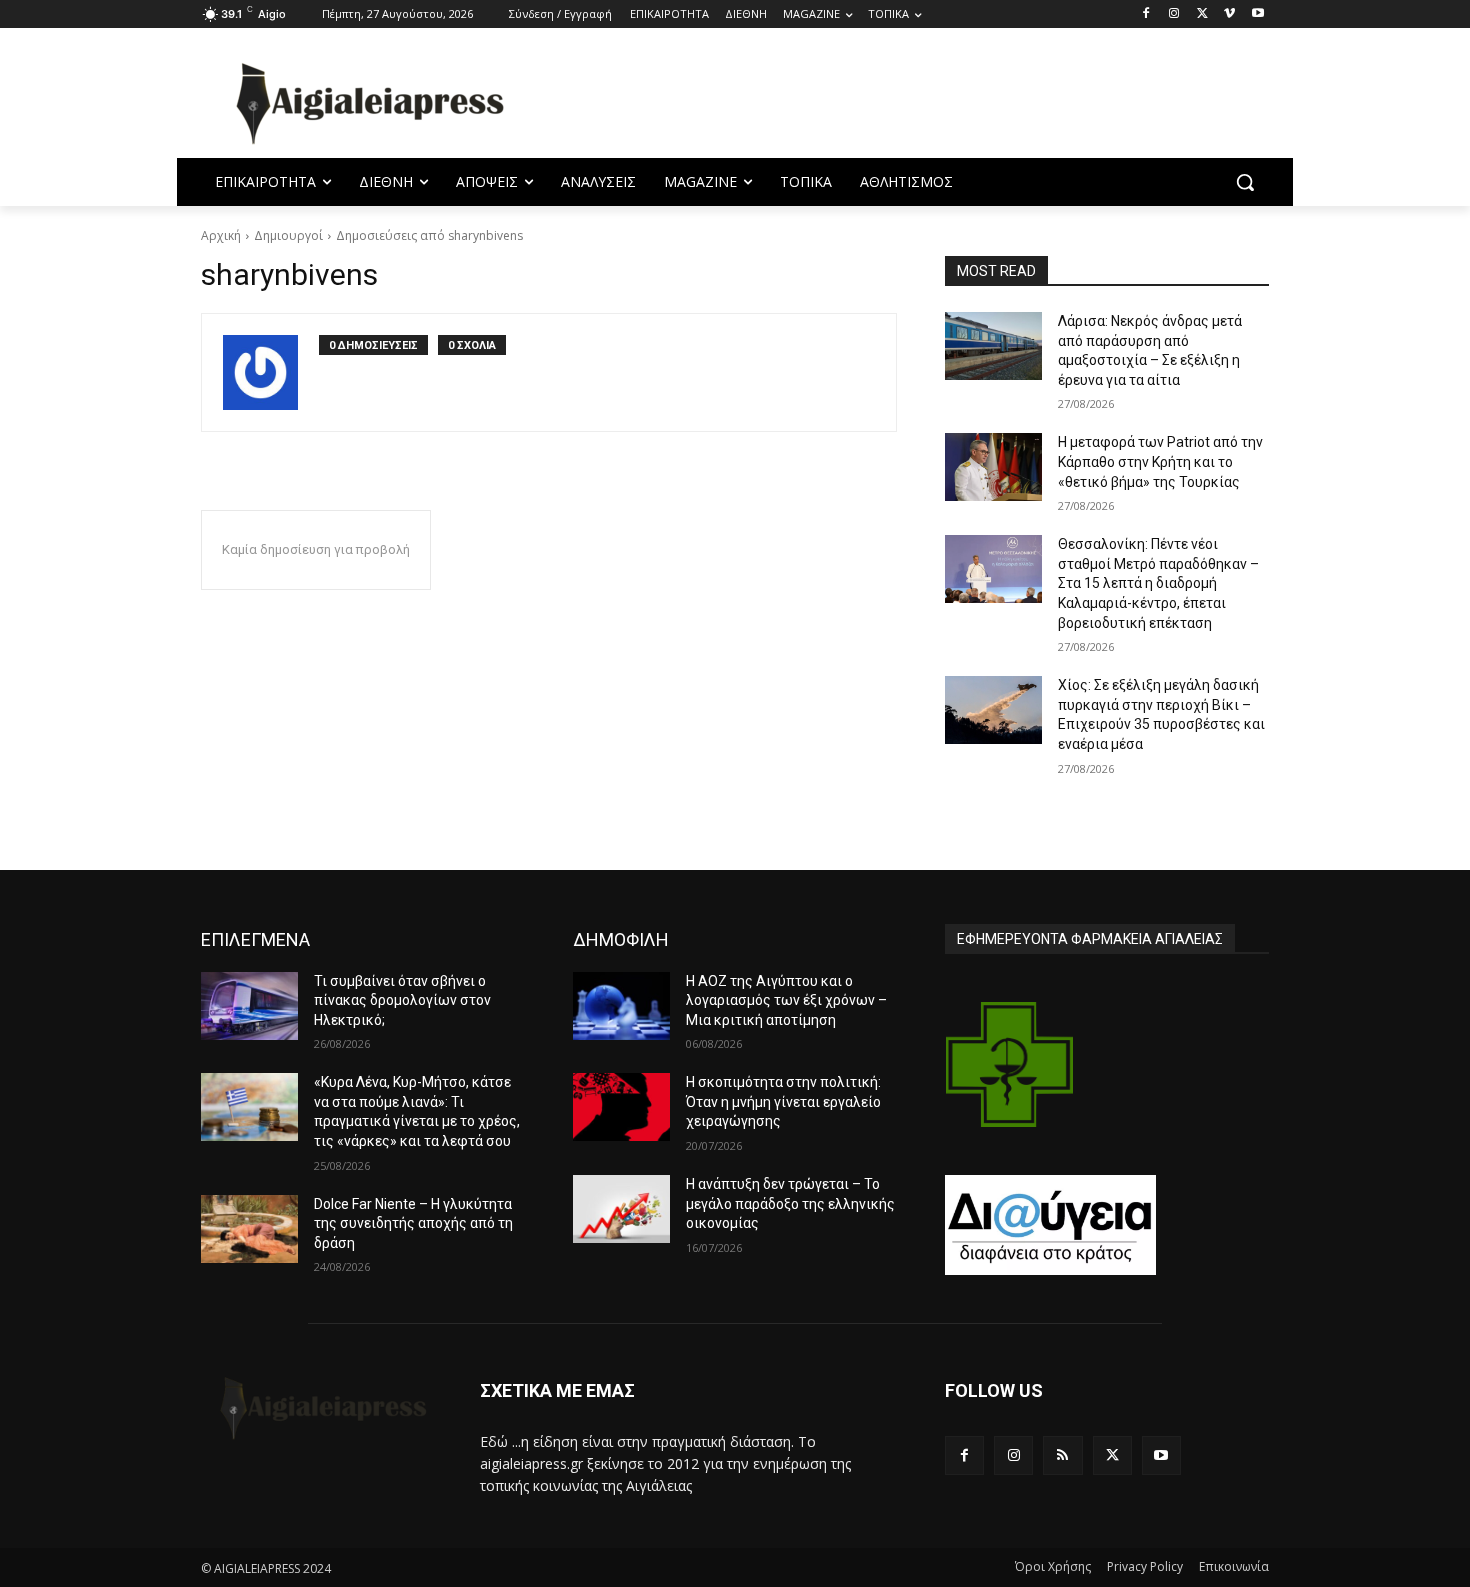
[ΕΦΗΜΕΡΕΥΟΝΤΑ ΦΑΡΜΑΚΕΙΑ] (1010, 1064)
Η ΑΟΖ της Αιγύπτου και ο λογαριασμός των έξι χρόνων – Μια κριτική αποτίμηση (786, 1000)
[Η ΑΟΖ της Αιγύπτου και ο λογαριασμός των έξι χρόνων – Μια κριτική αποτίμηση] (621, 1006)
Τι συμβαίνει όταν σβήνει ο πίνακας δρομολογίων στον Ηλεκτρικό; (402, 1000)
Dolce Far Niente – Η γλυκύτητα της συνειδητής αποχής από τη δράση (413, 1223)
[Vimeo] (1229, 14)
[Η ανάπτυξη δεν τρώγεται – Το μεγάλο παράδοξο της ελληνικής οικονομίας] (621, 1209)
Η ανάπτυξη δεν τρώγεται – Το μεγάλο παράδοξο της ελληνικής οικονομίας (790, 1203)
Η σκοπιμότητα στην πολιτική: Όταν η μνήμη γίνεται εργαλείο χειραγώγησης (783, 1101)
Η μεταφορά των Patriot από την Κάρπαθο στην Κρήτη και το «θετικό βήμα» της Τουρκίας (1160, 461)
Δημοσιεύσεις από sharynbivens (429, 235)
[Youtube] (1257, 14)
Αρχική (221, 235)
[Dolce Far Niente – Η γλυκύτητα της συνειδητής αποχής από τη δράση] (249, 1229)
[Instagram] (1174, 14)
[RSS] (1062, 1455)
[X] (1202, 14)
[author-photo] (271, 372)
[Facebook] (1146, 14)
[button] (1245, 182)
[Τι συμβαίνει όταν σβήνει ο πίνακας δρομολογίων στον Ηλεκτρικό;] (249, 1006)
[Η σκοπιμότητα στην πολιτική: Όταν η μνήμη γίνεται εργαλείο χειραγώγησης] (621, 1107)
